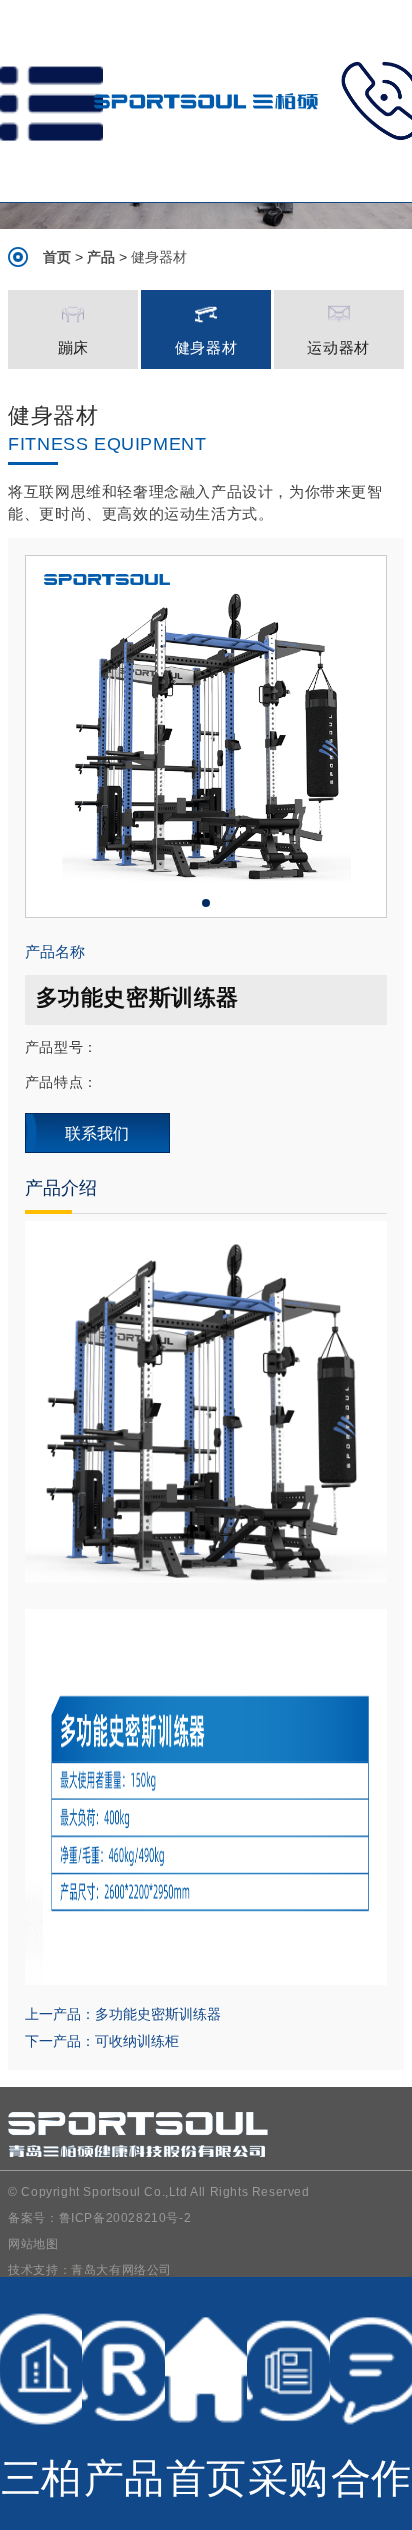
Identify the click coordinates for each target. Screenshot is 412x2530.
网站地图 (33, 2244)
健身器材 (159, 257)
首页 (57, 257)
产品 (101, 257)
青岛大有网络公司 (121, 2270)
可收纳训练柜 (137, 2041)
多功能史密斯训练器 (158, 2014)
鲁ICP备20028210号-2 (125, 2218)
